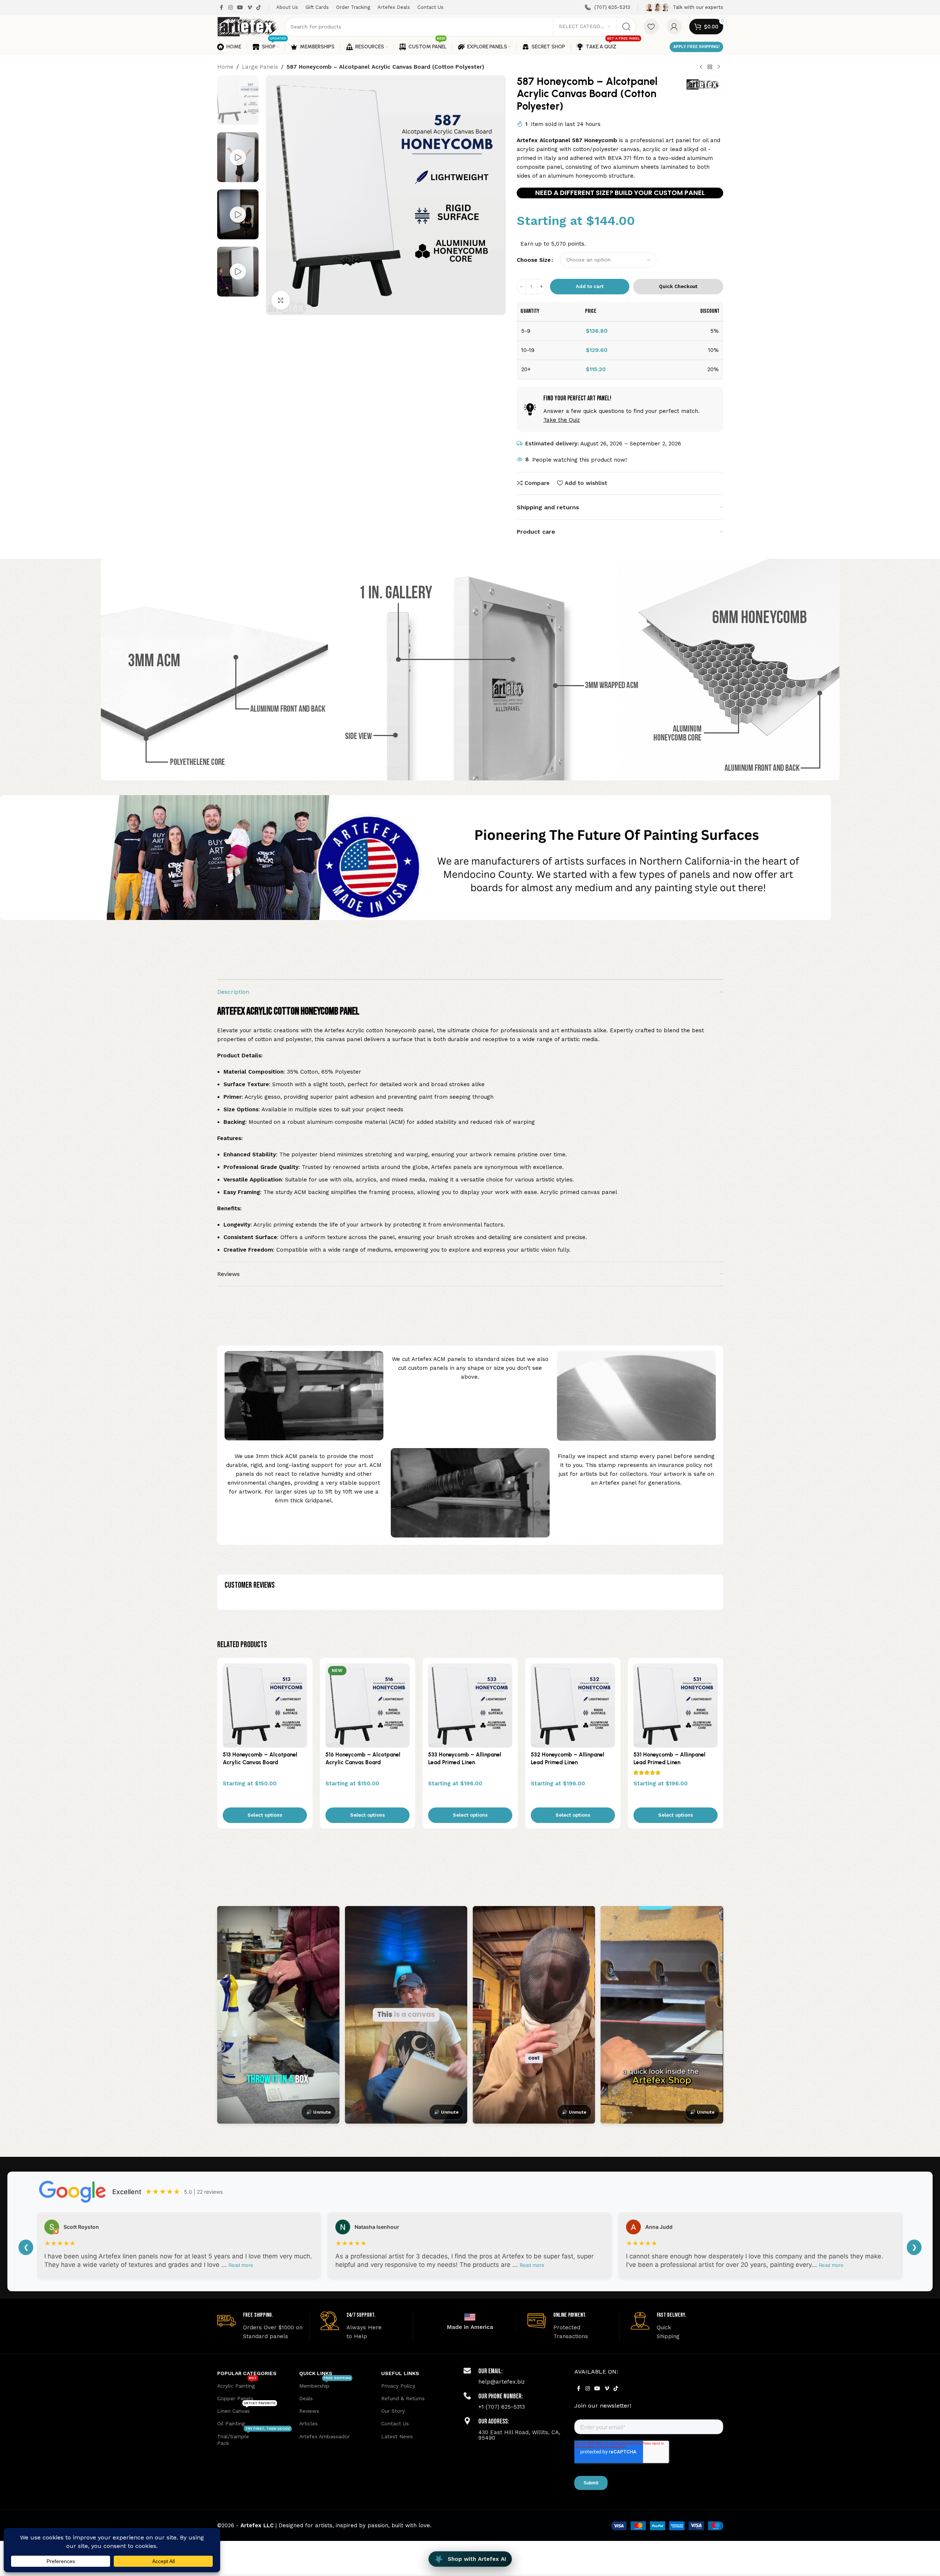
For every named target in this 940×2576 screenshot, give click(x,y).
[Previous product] (701, 67)
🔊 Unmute (319, 2112)
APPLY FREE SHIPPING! (696, 47)
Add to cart (590, 286)
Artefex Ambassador (324, 2436)
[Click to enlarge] (281, 300)
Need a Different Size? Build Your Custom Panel (620, 193)
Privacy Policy (398, 2386)
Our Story (393, 2411)
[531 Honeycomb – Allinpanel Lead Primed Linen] (676, 1706)
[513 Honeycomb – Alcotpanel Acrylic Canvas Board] (265, 1706)
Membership (325, 2384)
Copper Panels (235, 2398)
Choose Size (534, 260)
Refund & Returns (403, 2398)
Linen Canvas (246, 2409)
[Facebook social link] (222, 8)
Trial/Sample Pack (254, 2438)
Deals (306, 2398)
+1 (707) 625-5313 (502, 2407)
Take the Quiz (562, 420)
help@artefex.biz (502, 2382)
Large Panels (260, 67)
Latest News (397, 2436)
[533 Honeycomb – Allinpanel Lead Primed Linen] (470, 1706)
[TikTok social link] (259, 8)
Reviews (309, 2411)
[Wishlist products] (651, 27)
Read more (241, 2265)
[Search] (626, 27)
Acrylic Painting (237, 2384)
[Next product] (719, 67)
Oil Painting (231, 2423)
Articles (308, 2423)
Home (225, 67)
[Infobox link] (607, 8)
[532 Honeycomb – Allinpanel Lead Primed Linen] (573, 1706)
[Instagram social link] (230, 8)
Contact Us (395, 2423)
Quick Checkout (678, 286)
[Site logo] (247, 26)
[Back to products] (710, 67)
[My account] (674, 27)
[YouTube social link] (240, 8)
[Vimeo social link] (250, 8)
